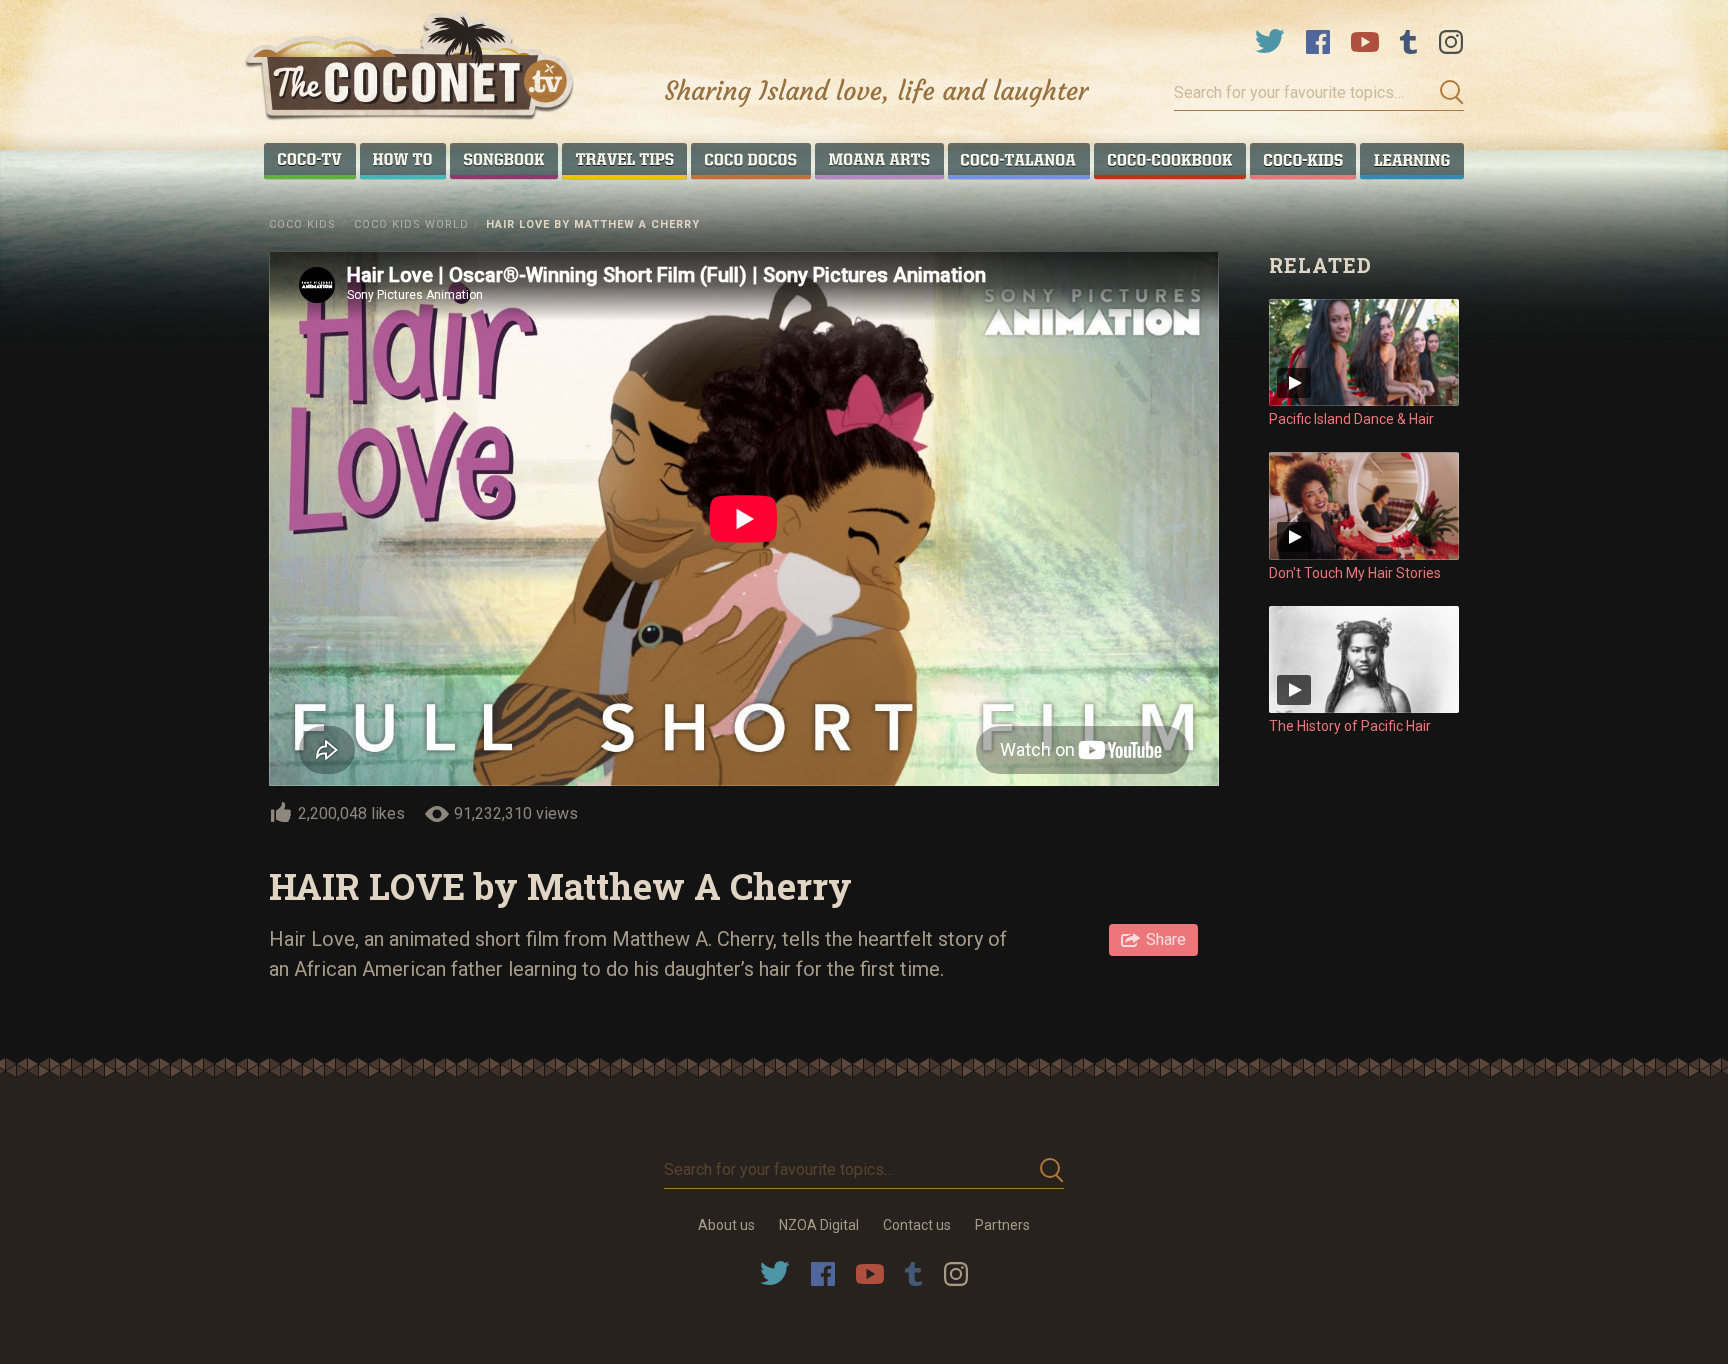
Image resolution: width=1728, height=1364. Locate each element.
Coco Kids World (411, 224)
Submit (1446, 93)
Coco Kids (302, 224)
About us (726, 1225)
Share (1166, 939)
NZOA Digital (819, 1225)
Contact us (917, 1225)
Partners (1002, 1225)
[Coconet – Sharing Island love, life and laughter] (410, 68)
